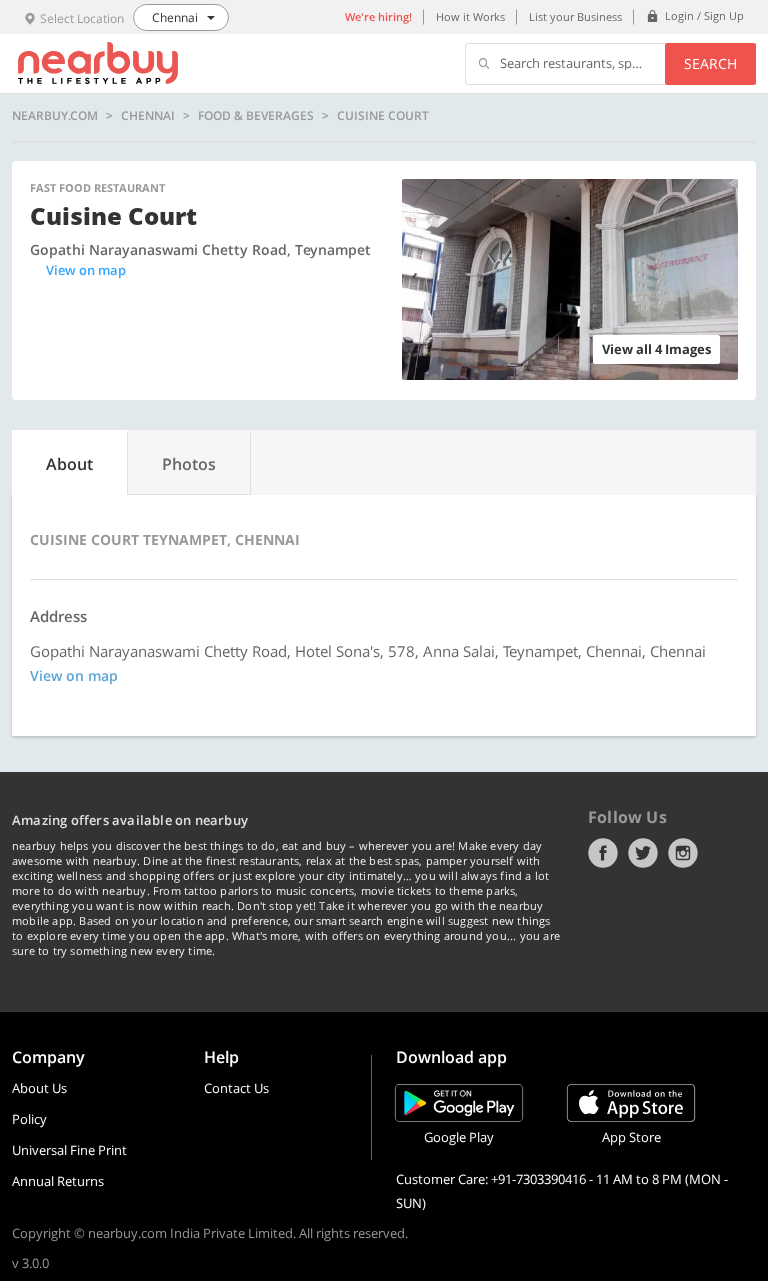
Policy (29, 1119)
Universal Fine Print (69, 1150)
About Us (39, 1088)
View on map (86, 270)
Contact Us (236, 1088)
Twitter (643, 853)
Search (710, 63)
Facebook (603, 853)
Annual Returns (58, 1181)
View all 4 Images (656, 349)
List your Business (575, 16)
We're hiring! (378, 16)
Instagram (683, 853)
